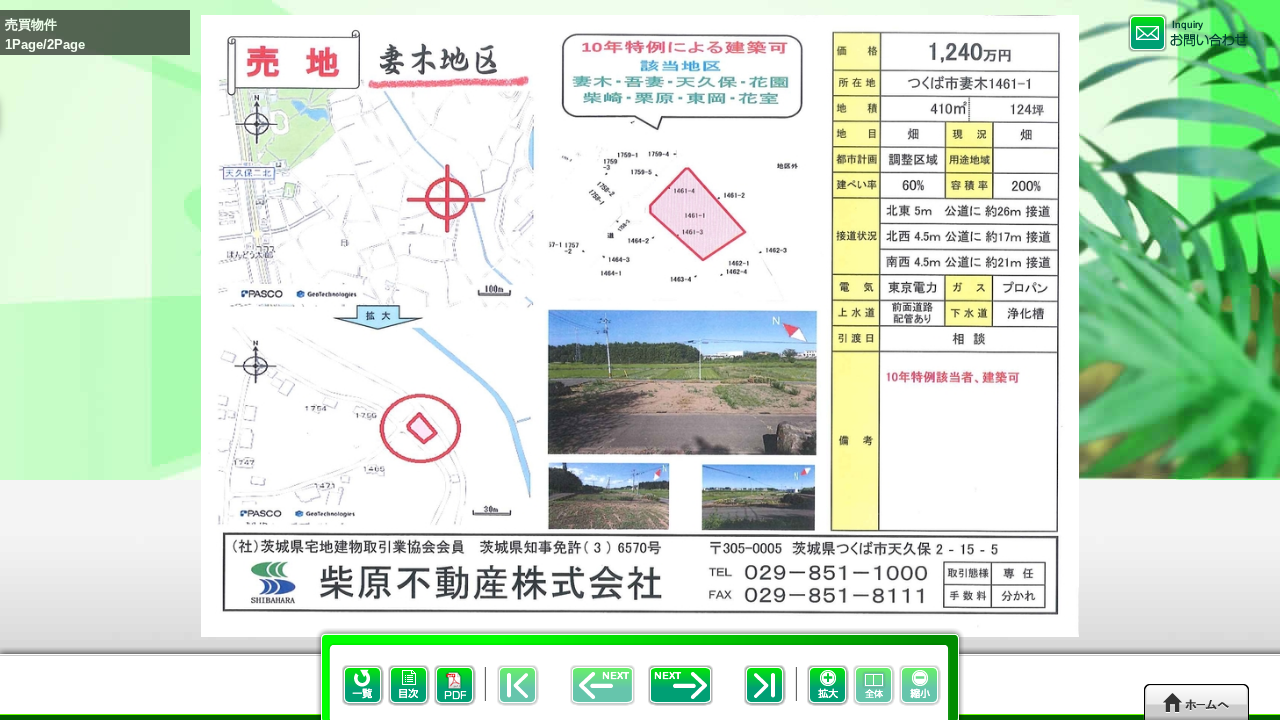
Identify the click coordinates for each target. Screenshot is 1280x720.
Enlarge (828, 685)
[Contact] (1188, 33)
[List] (350, 701)
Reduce (920, 685)
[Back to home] (1196, 701)
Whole (874, 685)
